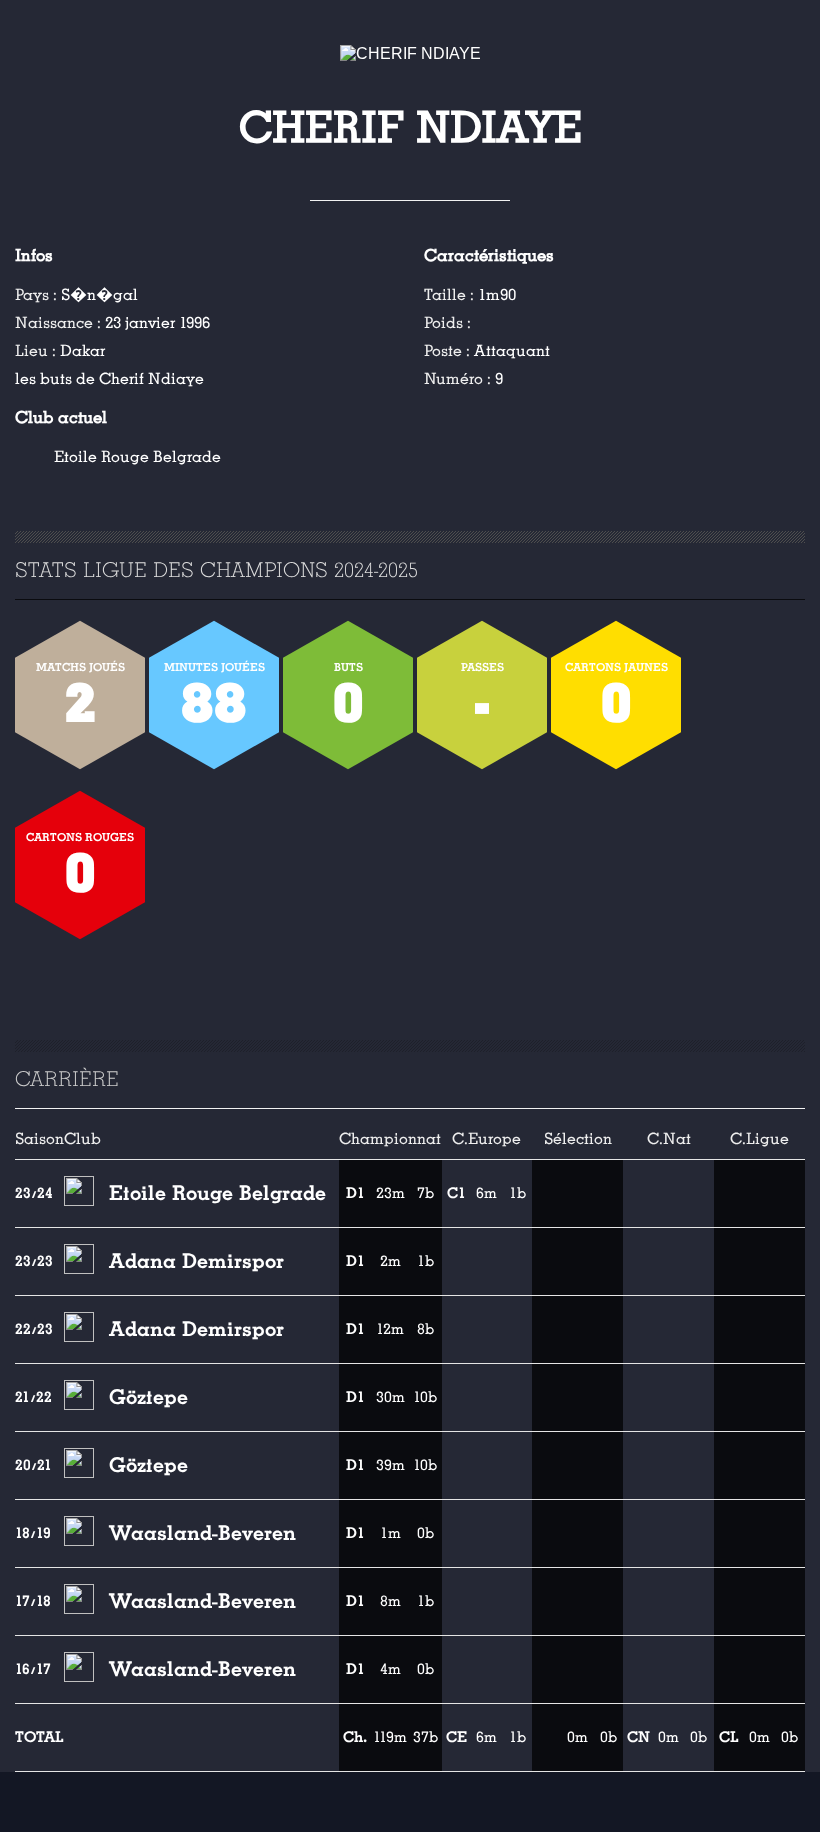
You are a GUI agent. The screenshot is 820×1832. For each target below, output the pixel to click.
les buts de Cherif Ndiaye (109, 379)
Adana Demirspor (196, 1261)
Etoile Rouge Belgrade (137, 457)
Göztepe (148, 1397)
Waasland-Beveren (202, 1533)
